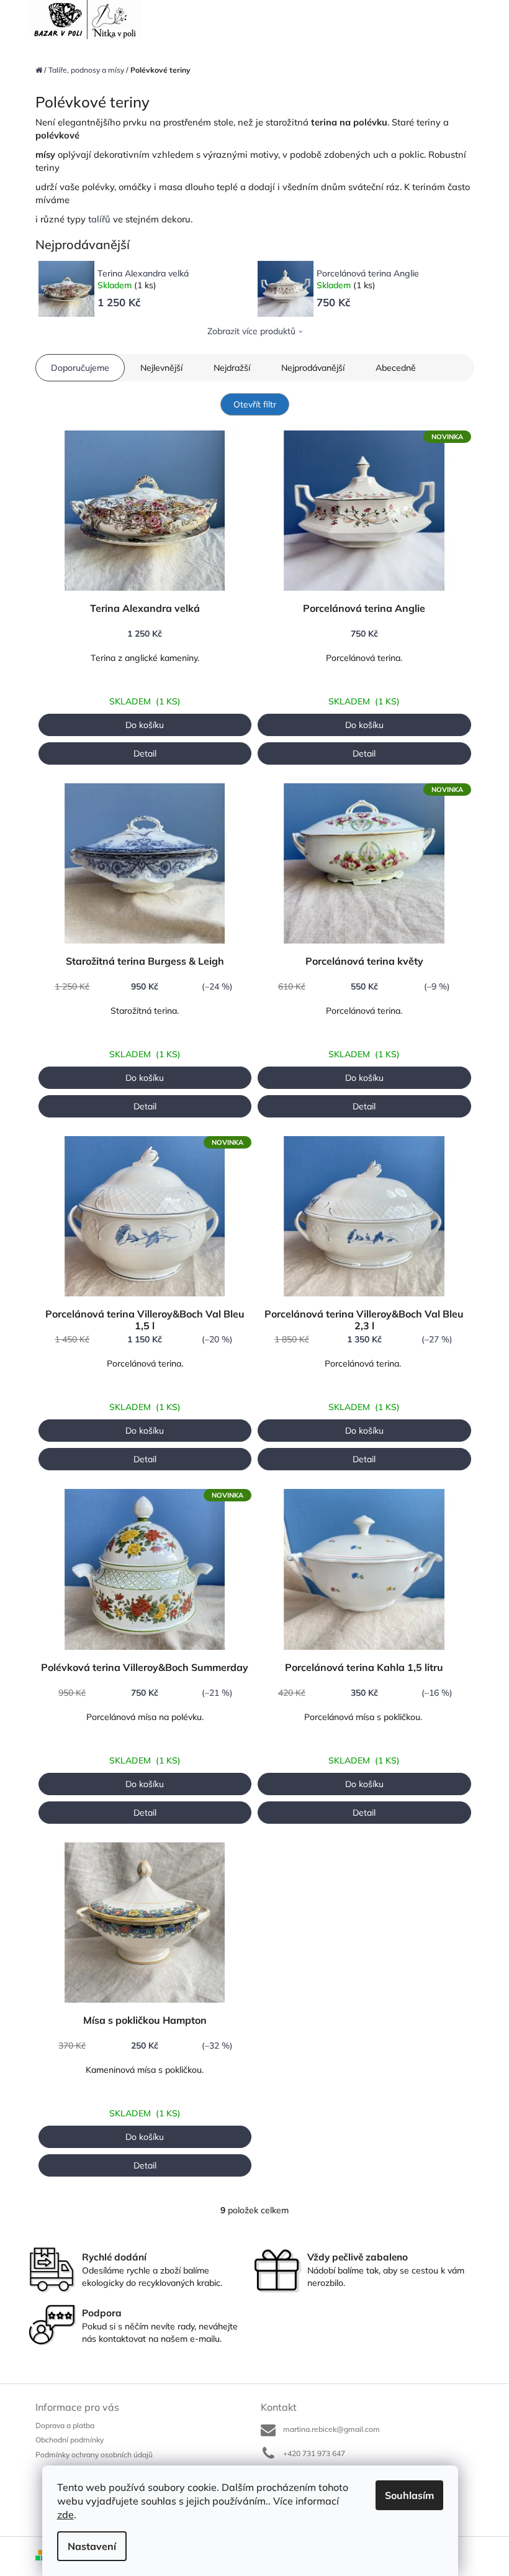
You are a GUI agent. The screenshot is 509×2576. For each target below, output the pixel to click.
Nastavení (92, 2546)
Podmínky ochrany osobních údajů (94, 2455)
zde (65, 2515)
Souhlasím (409, 2495)
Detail (145, 753)
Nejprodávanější (313, 368)
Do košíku (145, 725)
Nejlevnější (161, 368)
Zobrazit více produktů (251, 331)
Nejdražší (232, 368)
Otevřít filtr (255, 404)
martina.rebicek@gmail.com (331, 2429)
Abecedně (396, 368)
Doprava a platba (65, 2425)
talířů (99, 219)
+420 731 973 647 (314, 2453)
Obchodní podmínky (70, 2440)
